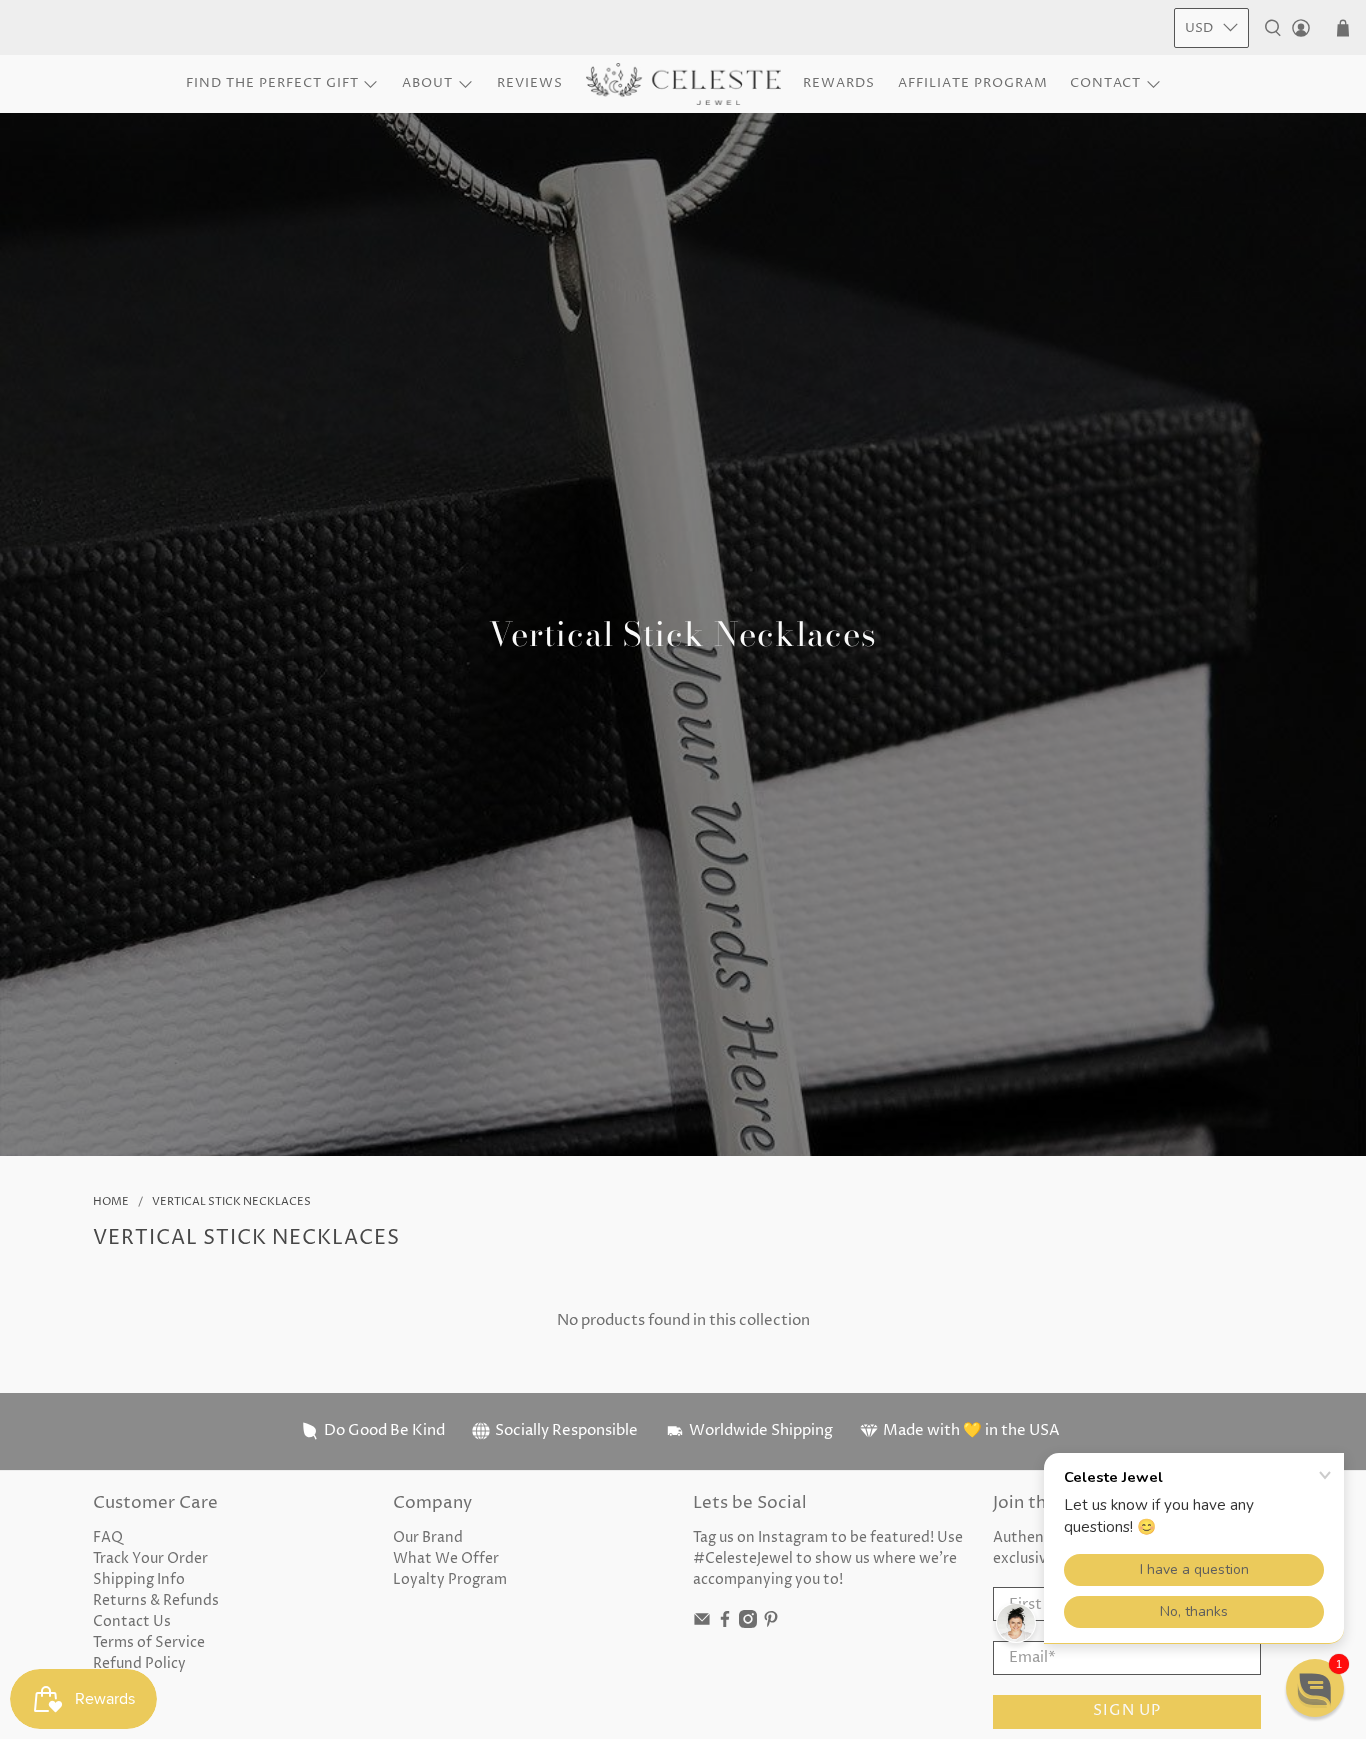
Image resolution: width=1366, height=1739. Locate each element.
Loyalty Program (450, 1579)
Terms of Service (149, 1642)
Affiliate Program (973, 83)
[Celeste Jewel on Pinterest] (771, 1623)
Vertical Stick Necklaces (231, 1201)
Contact (1105, 83)
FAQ (108, 1537)
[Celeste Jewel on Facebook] (725, 1623)
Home (111, 1201)
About (427, 83)
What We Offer (446, 1558)
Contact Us (132, 1621)
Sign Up (1127, 1710)
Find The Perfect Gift (272, 83)
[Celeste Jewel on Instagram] (748, 1623)
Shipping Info (139, 1579)
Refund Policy (139, 1663)
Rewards (839, 83)
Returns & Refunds (156, 1600)
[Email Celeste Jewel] (702, 1623)
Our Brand (428, 1537)
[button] (1315, 1688)
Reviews (530, 83)
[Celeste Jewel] (683, 84)
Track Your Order (150, 1558)
